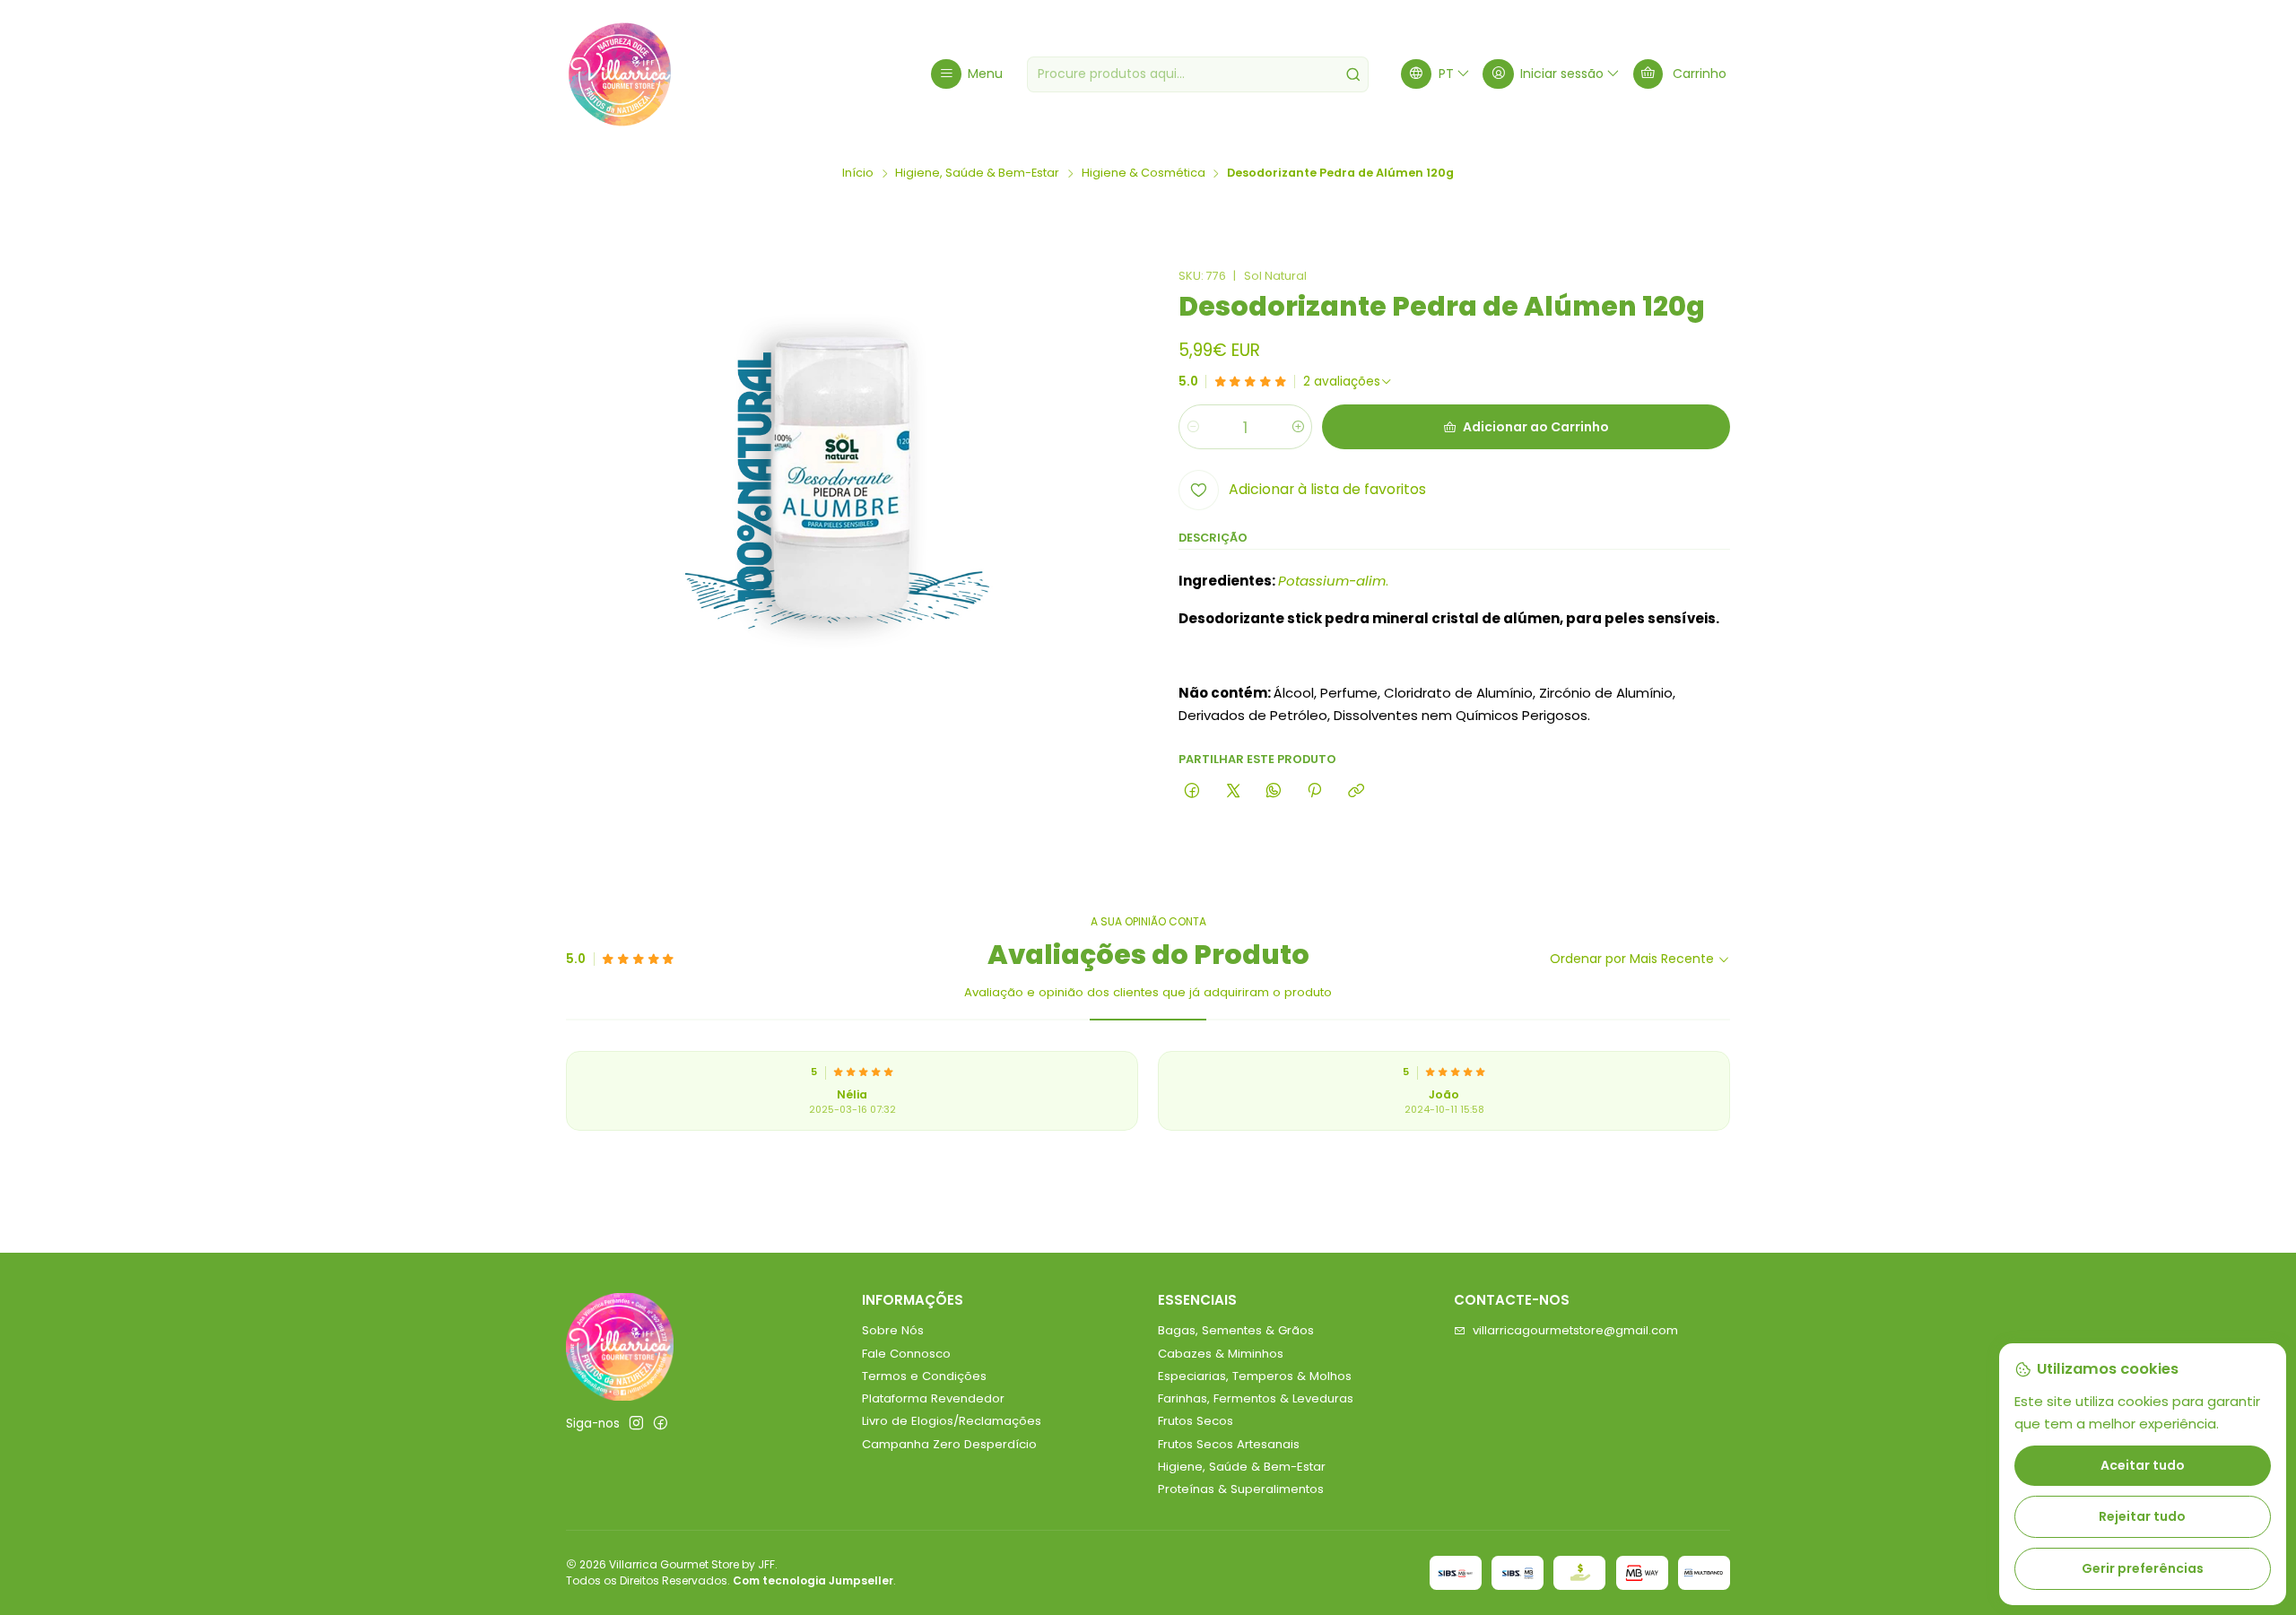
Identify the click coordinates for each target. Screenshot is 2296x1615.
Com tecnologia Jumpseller (813, 1580)
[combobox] (1198, 74)
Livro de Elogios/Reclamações (952, 1421)
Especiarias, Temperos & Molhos (1255, 1376)
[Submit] (1353, 74)
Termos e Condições (924, 1376)
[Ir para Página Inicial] (620, 74)
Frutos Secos (1196, 1421)
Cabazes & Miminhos (1221, 1354)
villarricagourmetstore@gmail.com (1575, 1330)
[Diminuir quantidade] (1193, 427)
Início (858, 174)
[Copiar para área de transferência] (1356, 791)
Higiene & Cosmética (1144, 174)
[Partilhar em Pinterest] (1315, 791)
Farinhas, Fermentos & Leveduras (1256, 1398)
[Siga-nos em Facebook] (661, 1424)
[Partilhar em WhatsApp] (1273, 791)
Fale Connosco (906, 1354)
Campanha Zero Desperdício (949, 1444)
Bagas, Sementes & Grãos (1236, 1330)
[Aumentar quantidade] (1297, 427)
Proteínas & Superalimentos (1241, 1489)
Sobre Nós (893, 1330)
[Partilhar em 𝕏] (1233, 791)
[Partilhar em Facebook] (1192, 791)
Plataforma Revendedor (933, 1398)
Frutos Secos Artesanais (1229, 1444)
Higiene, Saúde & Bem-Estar (977, 174)
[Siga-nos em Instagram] (636, 1424)
